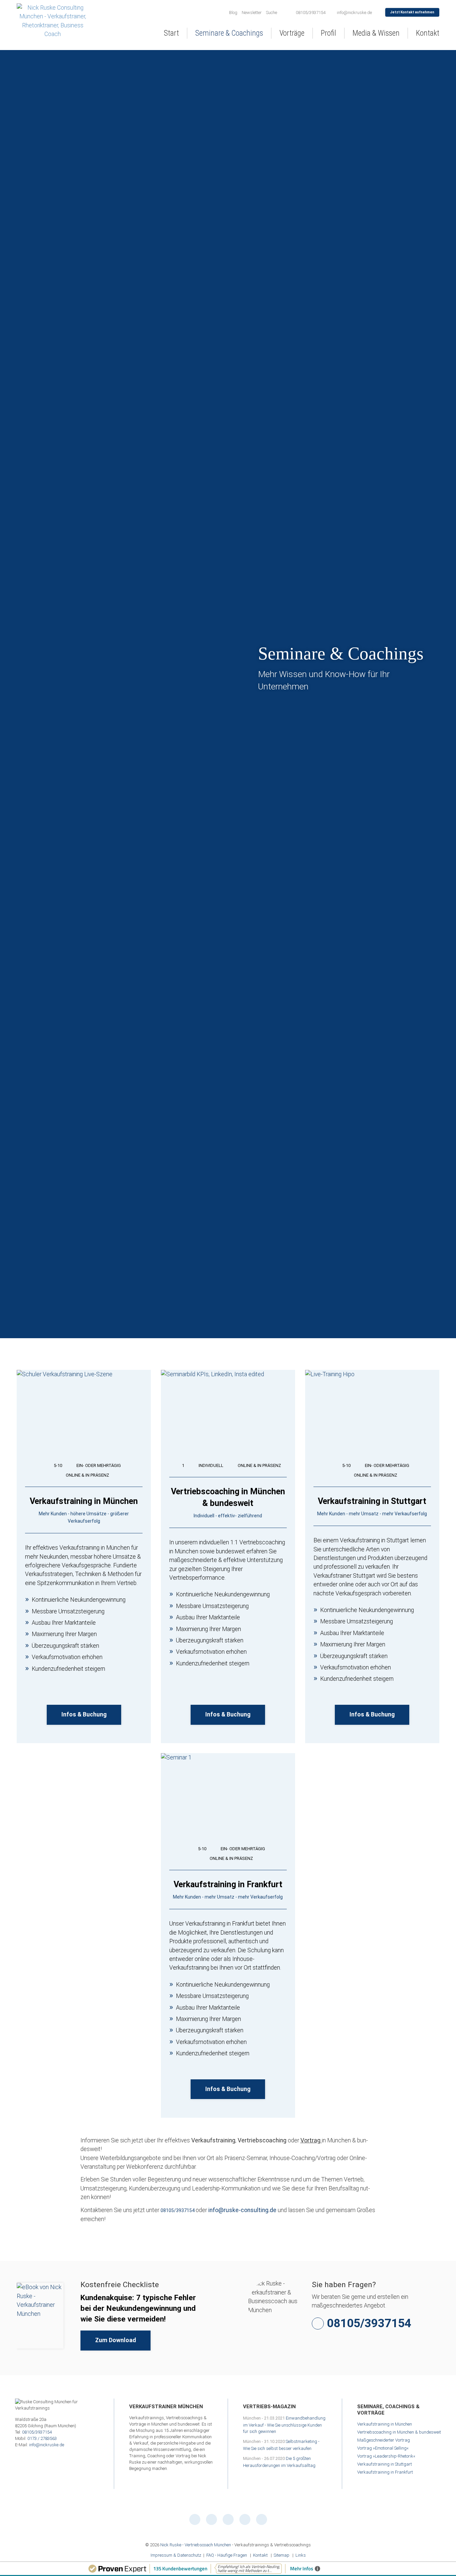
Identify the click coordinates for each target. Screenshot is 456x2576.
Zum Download (116, 2340)
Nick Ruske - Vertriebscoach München (196, 2545)
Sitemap (282, 2555)
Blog (233, 13)
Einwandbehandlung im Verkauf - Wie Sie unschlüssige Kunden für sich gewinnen (284, 2425)
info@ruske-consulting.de (243, 2210)
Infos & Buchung (84, 1714)
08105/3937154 (178, 2210)
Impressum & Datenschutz (176, 2555)
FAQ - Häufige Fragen (227, 2555)
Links (301, 2555)
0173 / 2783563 (42, 2438)
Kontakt (260, 2555)
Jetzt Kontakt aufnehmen (412, 12)
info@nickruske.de (47, 2445)
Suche (272, 13)
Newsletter (252, 13)
